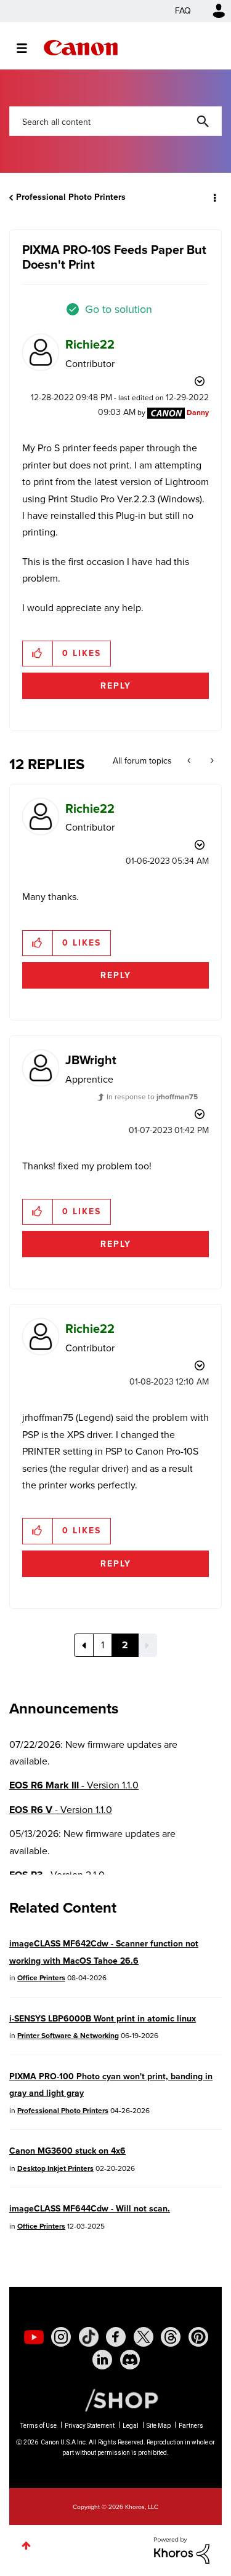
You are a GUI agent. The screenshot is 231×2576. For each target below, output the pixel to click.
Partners (191, 2426)
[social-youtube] (34, 2337)
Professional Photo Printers (71, 197)
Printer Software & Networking (68, 2036)
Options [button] (214, 197)
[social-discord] (130, 2360)
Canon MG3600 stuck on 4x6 (67, 2151)
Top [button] (26, 2546)
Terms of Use (38, 2426)
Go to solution (119, 309)
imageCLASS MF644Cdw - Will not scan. (90, 2209)
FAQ (183, 11)
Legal (131, 2426)
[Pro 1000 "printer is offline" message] (190, 761)
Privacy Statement (90, 2426)
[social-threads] (171, 2337)
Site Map (159, 2426)
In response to (152, 1097)
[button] (38, 654)
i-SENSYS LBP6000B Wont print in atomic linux (103, 2019)
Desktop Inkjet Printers (55, 2168)
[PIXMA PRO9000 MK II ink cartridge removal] (211, 761)
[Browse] (28, 48)
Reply (116, 686)
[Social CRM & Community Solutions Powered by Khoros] (182, 2549)
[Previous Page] (84, 1645)
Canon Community (81, 48)
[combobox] (115, 121)
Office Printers (41, 1978)
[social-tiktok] (89, 2337)
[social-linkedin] (102, 2360)
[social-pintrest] (198, 2337)
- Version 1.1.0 (74, 1785)
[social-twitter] (144, 2337)
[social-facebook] (116, 2337)
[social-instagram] (61, 2337)
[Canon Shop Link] (115, 2400)
